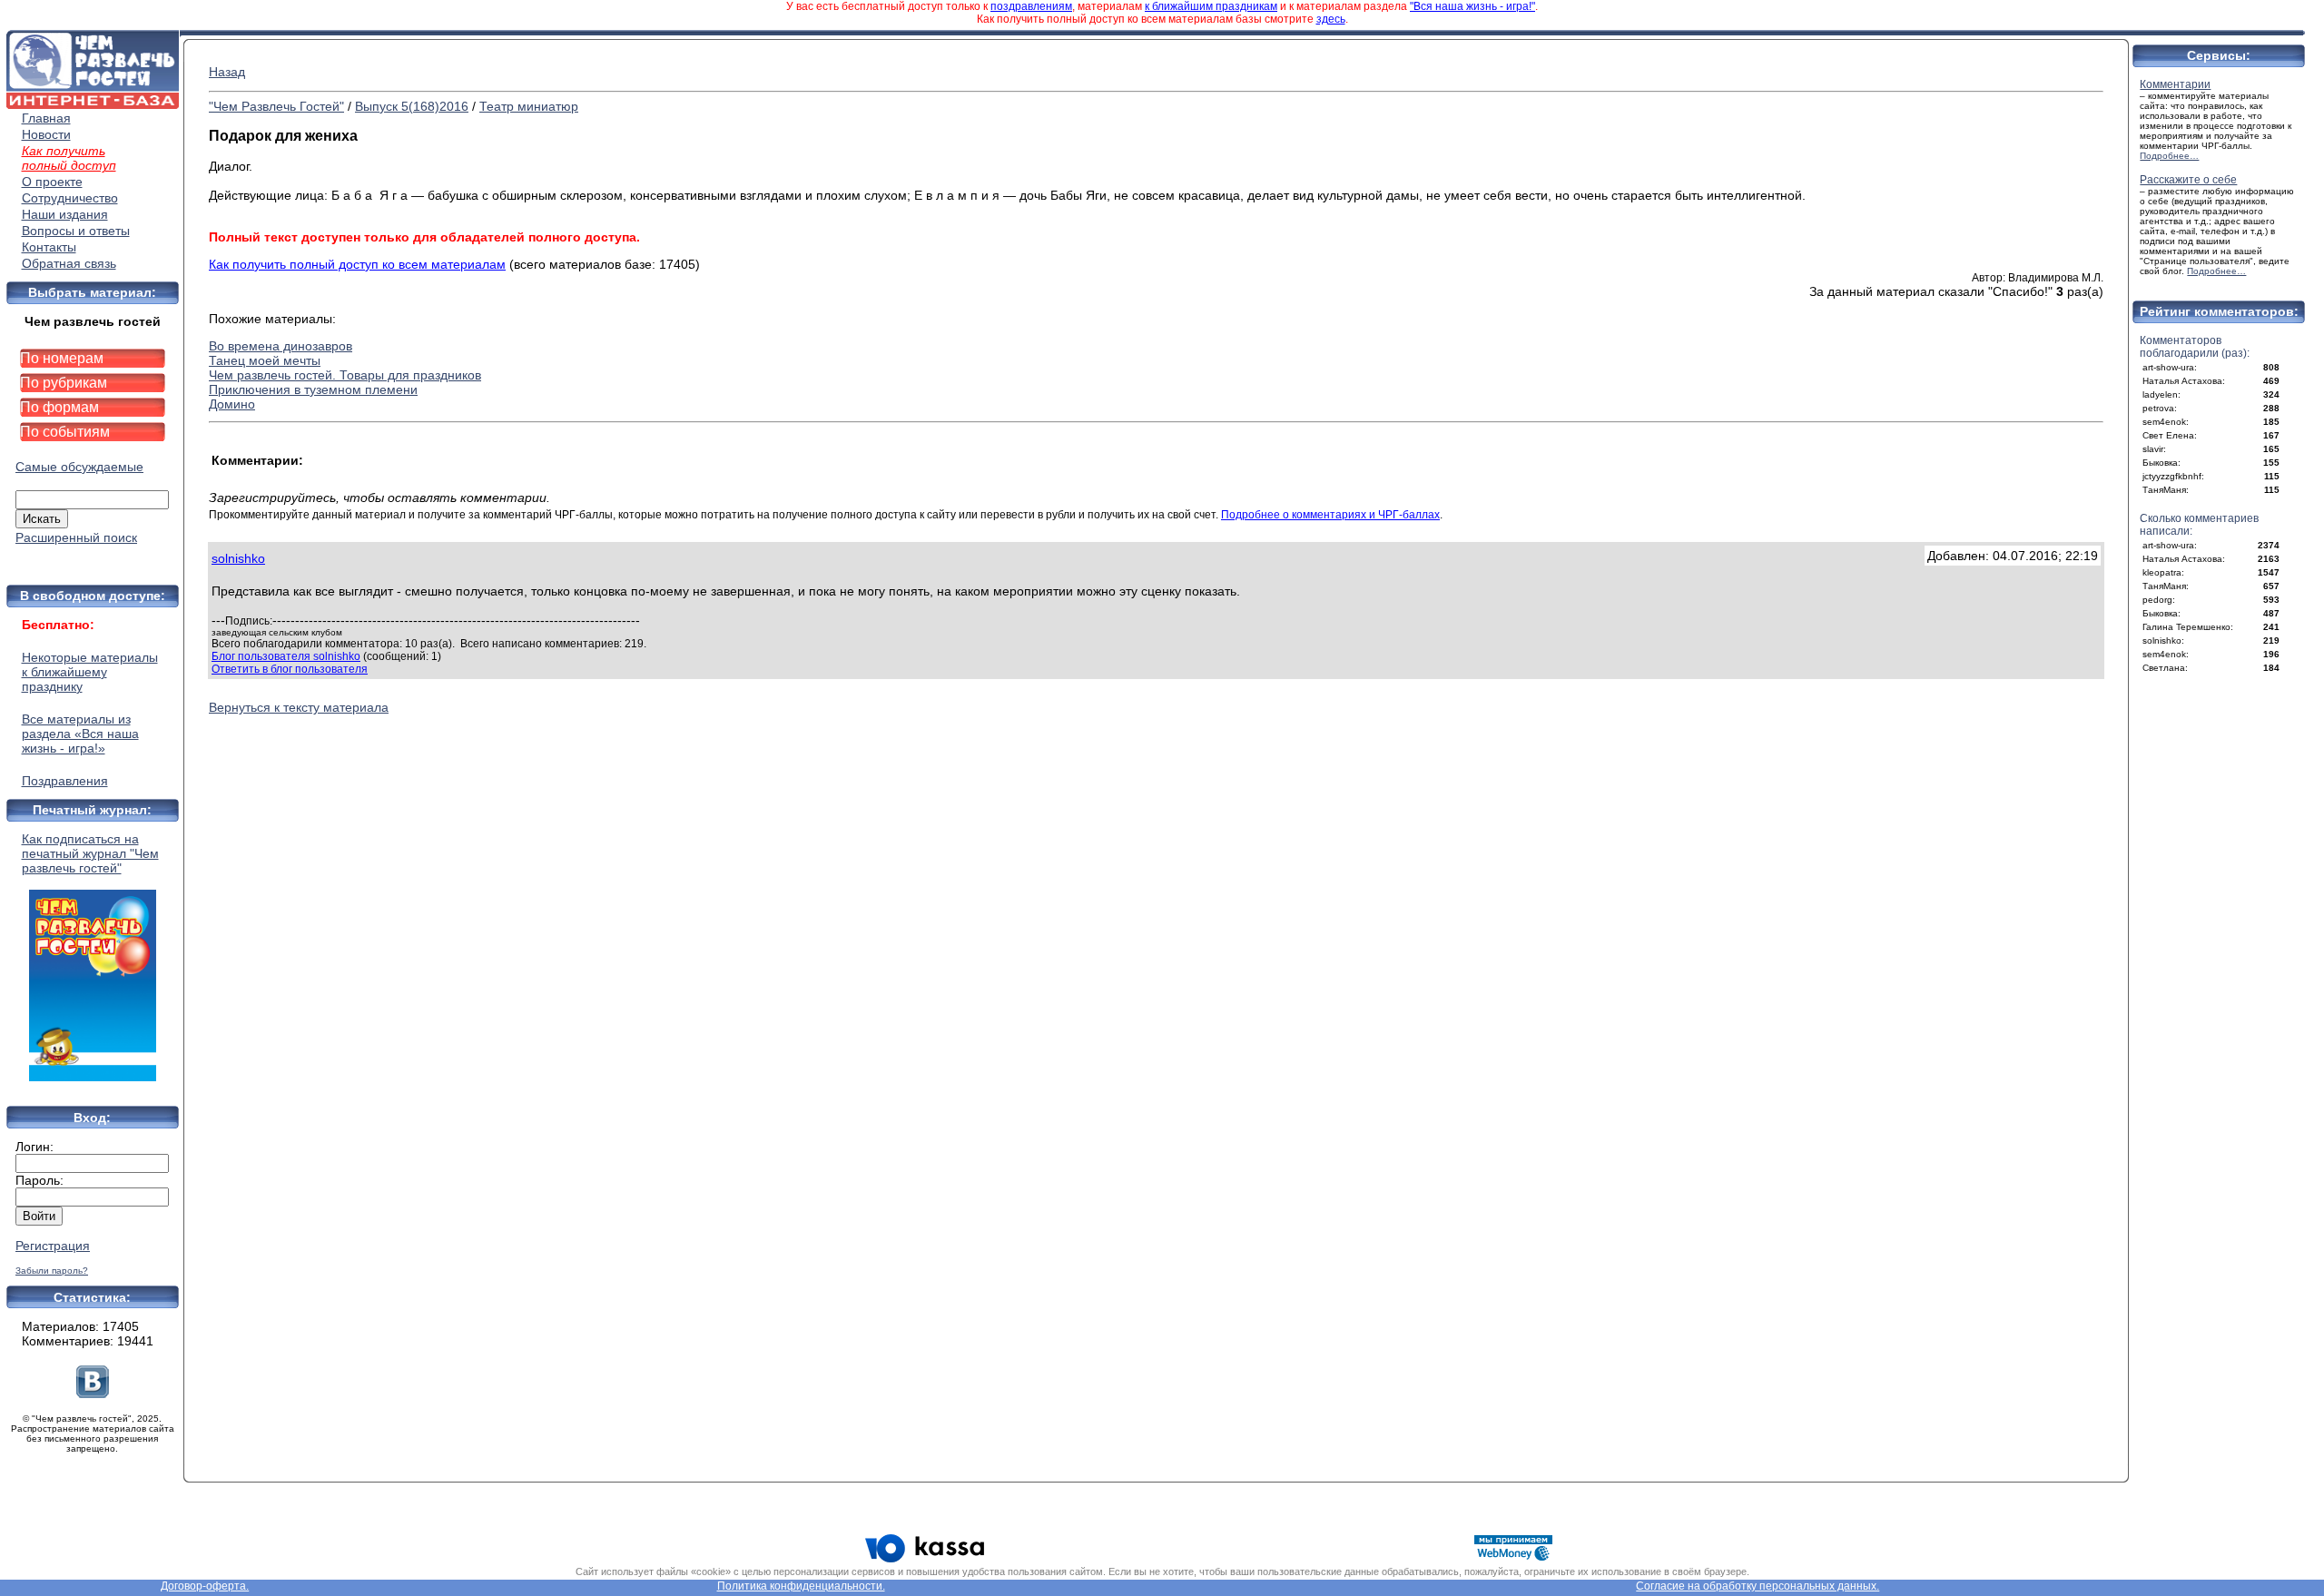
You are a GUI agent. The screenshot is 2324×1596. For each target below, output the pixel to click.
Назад (227, 72)
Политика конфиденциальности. (801, 1586)
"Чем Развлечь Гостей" (276, 106)
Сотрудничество (70, 198)
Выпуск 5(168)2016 (412, 106)
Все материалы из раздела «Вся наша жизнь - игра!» (80, 734)
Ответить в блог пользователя (290, 669)
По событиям (65, 432)
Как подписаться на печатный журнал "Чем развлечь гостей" (90, 853)
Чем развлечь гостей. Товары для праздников (345, 375)
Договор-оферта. (205, 1586)
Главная (46, 118)
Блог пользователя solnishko (286, 656)
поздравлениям (1031, 6)
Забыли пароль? (52, 1271)
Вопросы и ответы (76, 231)
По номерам (62, 358)
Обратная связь (69, 263)
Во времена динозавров (281, 346)
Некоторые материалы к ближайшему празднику (90, 672)
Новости (46, 134)
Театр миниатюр (529, 106)
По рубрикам (64, 383)
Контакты (49, 247)
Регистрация (53, 1246)
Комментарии (2175, 84)
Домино (232, 404)
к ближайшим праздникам (1211, 6)
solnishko (238, 558)
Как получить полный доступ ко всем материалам (357, 264)
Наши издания (65, 214)
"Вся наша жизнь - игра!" (1472, 6)
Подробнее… (2169, 156)
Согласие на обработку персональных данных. (1758, 1586)
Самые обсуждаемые (79, 467)
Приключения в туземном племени (313, 389)
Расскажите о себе (2188, 180)
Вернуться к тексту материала (299, 707)
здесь (1331, 19)
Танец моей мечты (265, 360)
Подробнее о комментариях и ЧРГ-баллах (1330, 515)
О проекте (52, 182)
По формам (59, 407)
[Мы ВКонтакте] (93, 1394)
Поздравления (65, 781)
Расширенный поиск (76, 537)
